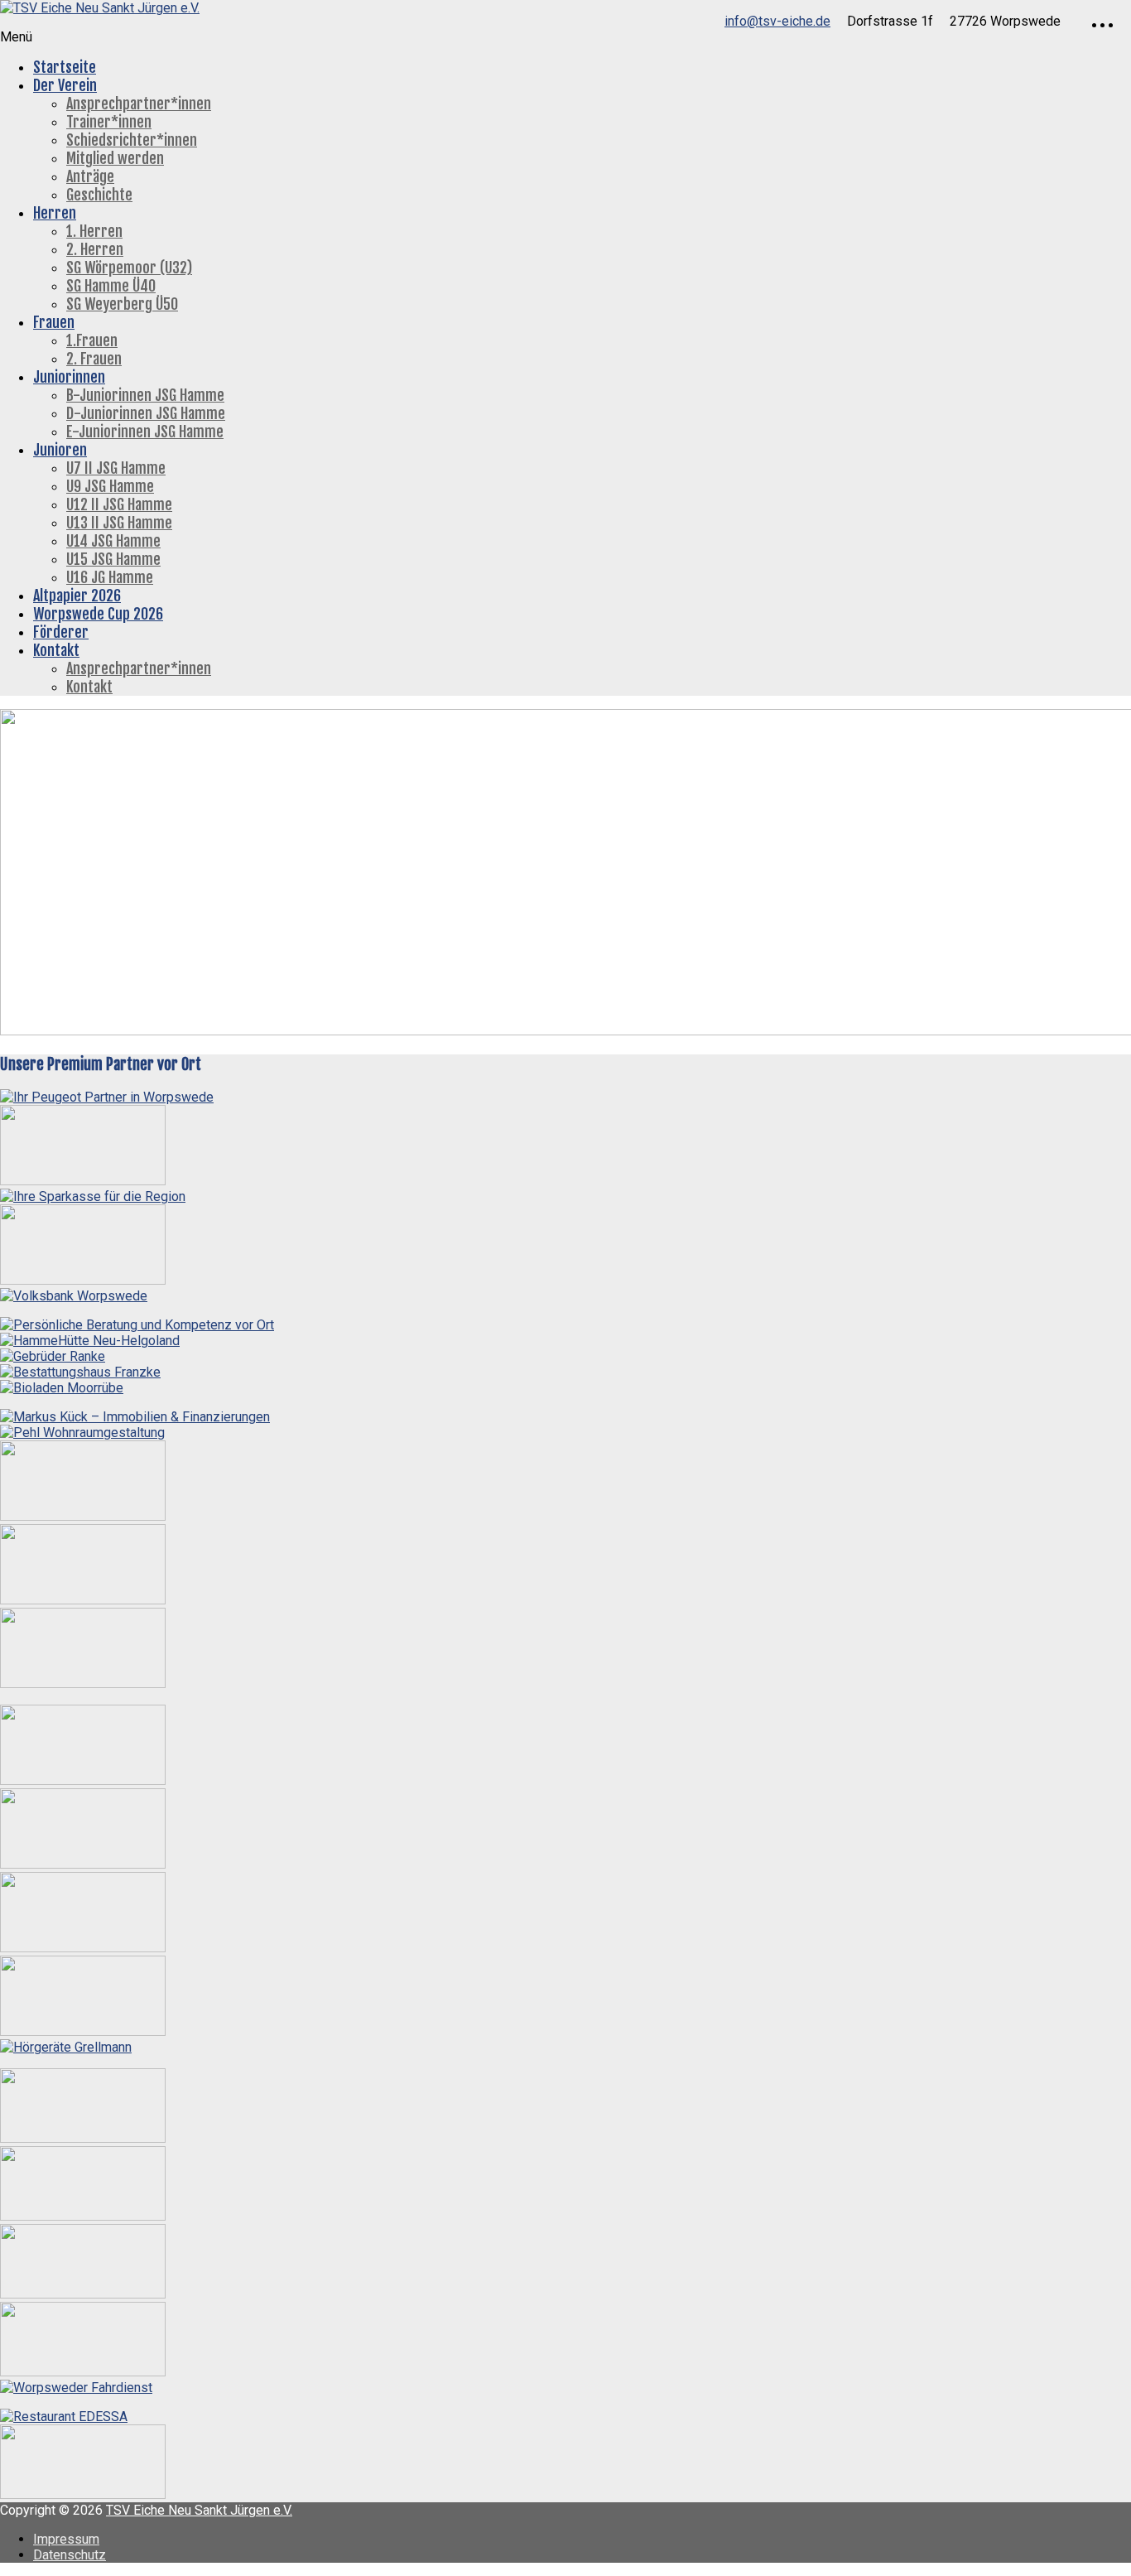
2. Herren (95, 249)
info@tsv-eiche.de (777, 21)
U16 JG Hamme (110, 577)
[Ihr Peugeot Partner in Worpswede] (107, 1097)
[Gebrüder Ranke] (53, 1356)
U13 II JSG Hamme (119, 523)
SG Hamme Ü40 (111, 286)
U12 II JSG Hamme (119, 504)
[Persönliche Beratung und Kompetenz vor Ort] (137, 1325)
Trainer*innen (109, 122)
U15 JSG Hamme (113, 559)
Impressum (66, 2539)
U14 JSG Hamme (113, 541)
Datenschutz (70, 2555)
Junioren (60, 450)
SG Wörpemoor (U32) (129, 268)
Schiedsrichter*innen (132, 140)
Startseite (65, 67)
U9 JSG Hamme (110, 486)
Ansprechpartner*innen (139, 104)
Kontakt (56, 650)
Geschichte (99, 195)
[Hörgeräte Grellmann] (66, 2047)
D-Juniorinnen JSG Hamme (146, 413)
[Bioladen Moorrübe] (62, 1388)
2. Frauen (94, 359)
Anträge (90, 176)
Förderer (61, 632)
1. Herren (94, 231)
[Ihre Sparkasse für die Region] (93, 1196)
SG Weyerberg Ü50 (122, 304)
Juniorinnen (69, 377)
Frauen (54, 322)
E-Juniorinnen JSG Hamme (145, 432)
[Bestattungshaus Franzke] (80, 1372)
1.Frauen (92, 340)
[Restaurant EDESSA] (64, 2417)
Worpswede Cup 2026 (98, 614)
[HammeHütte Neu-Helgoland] (90, 1341)
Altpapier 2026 (77, 596)
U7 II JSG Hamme (116, 468)
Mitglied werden (115, 158)
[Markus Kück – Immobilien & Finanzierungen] (135, 1417)
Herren (55, 213)
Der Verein (65, 85)
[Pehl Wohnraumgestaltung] (82, 1433)
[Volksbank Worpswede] (74, 1296)
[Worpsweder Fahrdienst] (76, 2388)
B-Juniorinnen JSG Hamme (145, 395)
